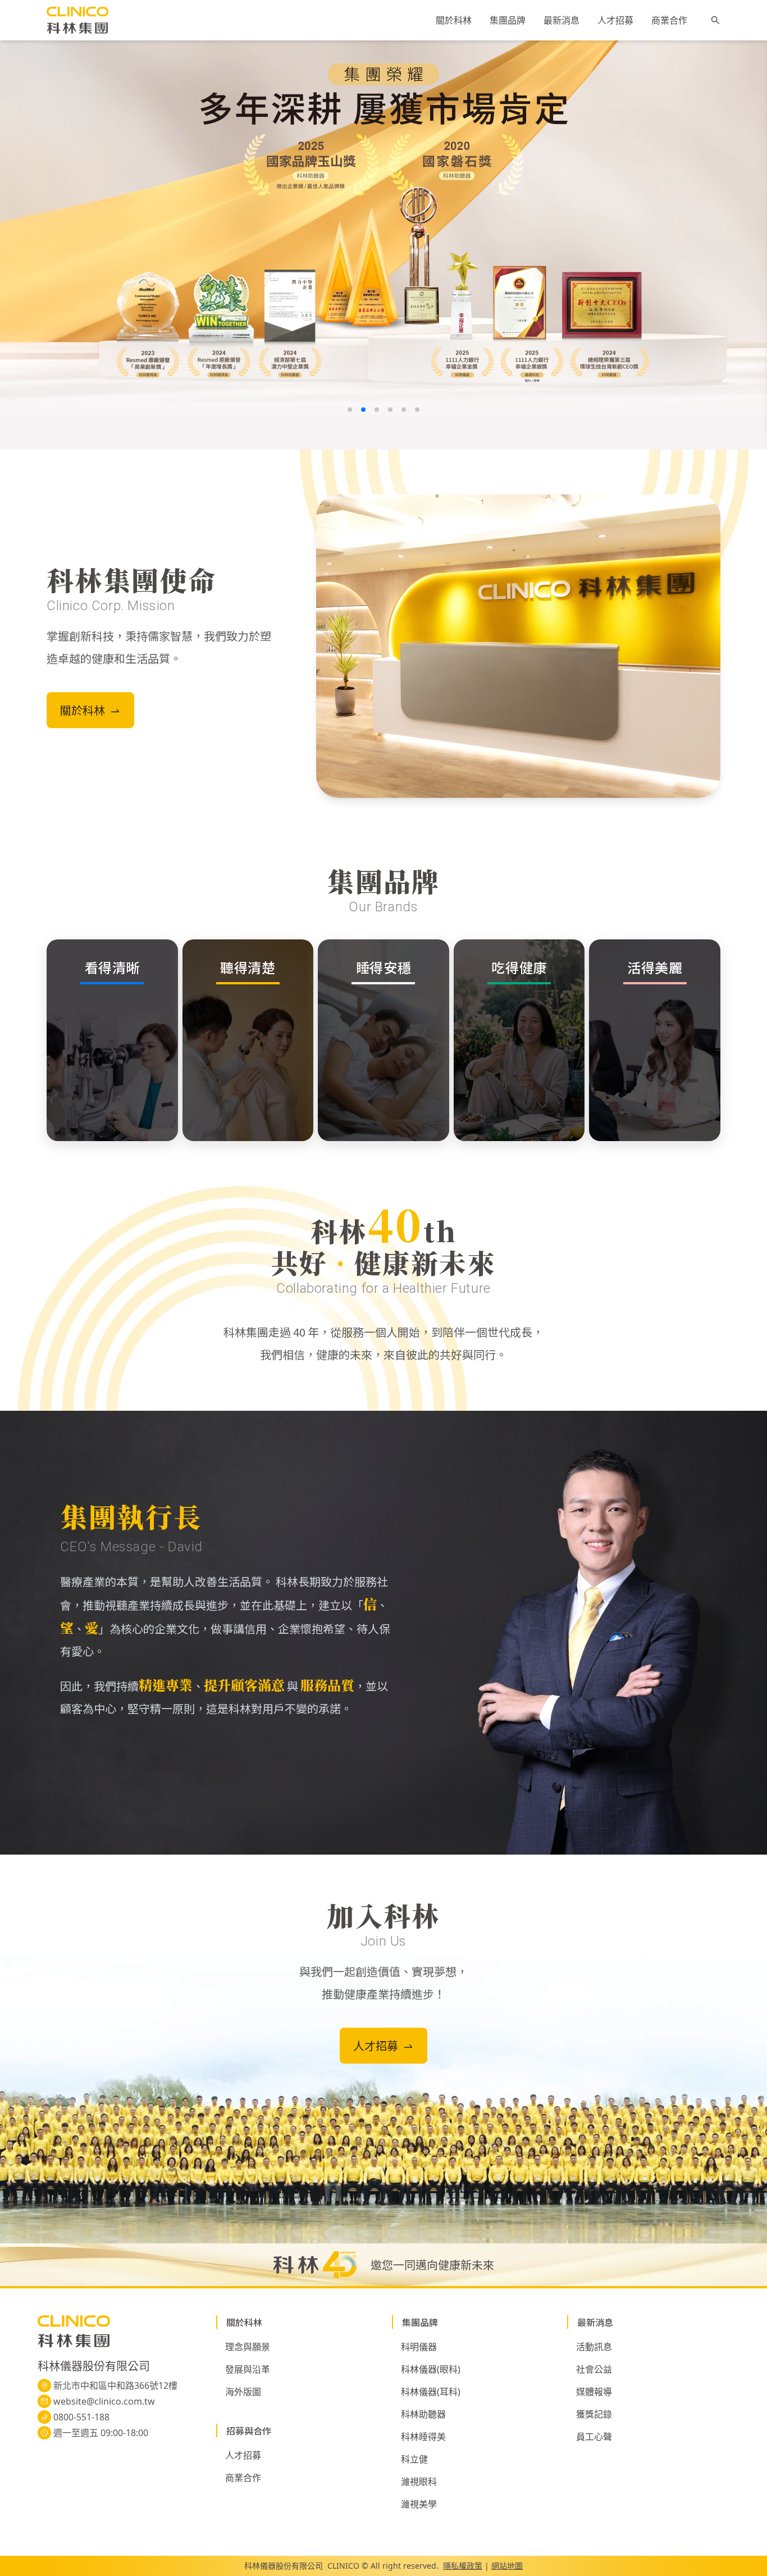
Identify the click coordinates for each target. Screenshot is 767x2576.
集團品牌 (508, 21)
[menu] (561, 20)
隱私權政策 (463, 2566)
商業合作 (669, 21)
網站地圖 (507, 2566)
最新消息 (561, 21)
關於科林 (454, 21)
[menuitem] (454, 21)
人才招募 (615, 21)
